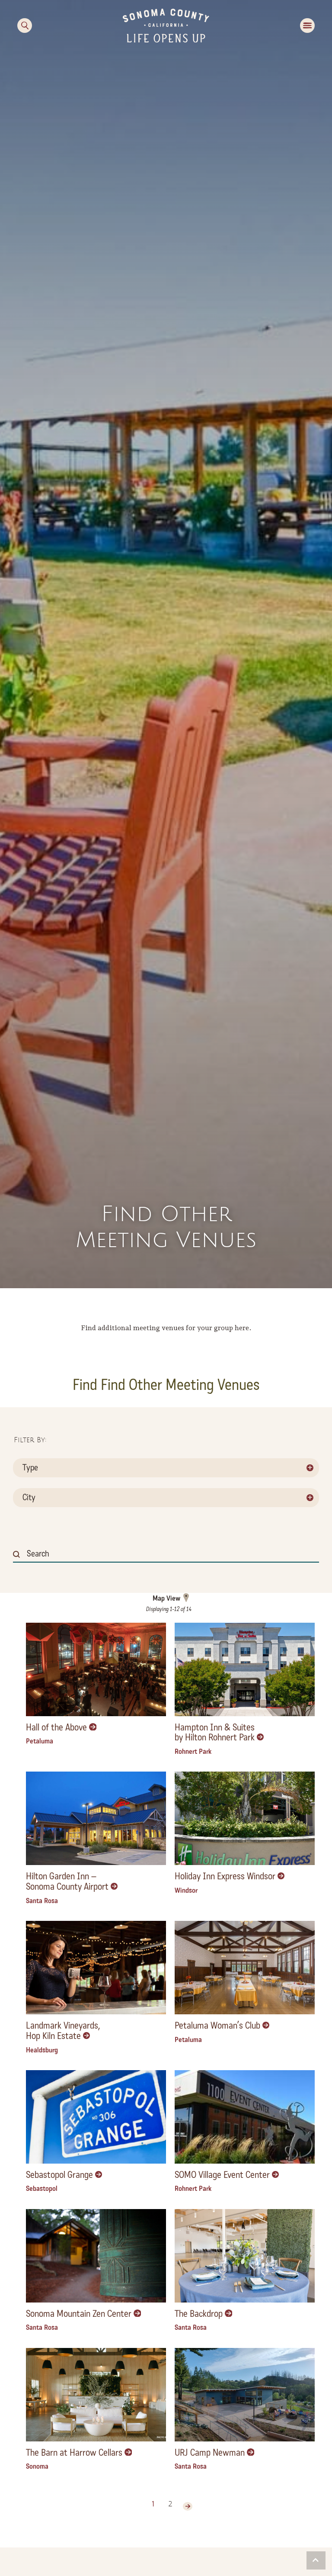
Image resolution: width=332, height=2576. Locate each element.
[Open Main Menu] (307, 26)
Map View (166, 1598)
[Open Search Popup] (25, 26)
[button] (316, 2560)
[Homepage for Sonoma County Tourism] (166, 25)
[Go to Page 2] (188, 2506)
